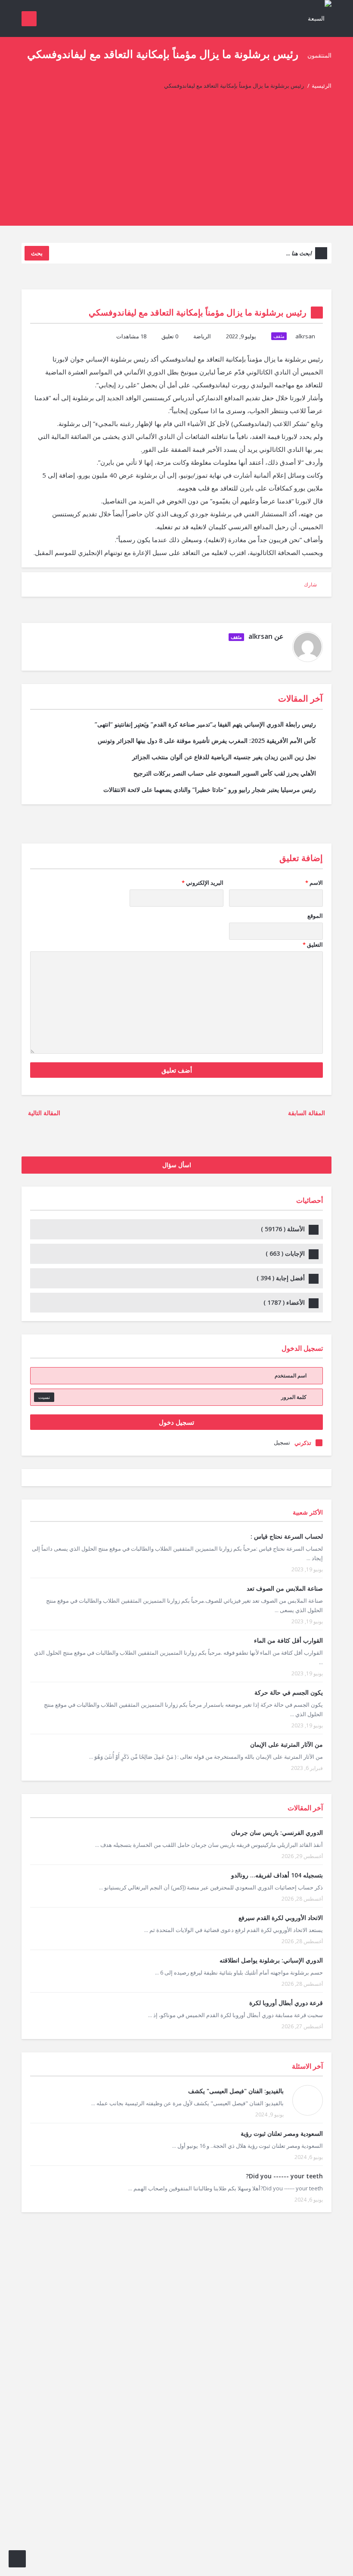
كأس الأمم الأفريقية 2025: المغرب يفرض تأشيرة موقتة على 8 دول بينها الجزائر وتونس (207, 741)
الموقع (315, 916)
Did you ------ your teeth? (284, 2176)
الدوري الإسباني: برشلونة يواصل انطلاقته (271, 1960)
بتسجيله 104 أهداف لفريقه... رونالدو (277, 1875)
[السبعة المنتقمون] (315, 36)
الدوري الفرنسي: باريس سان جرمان (277, 1832)
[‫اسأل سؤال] (17, 2559)
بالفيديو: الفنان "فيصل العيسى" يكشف (236, 2091)
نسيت (44, 1397)
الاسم (314, 883)
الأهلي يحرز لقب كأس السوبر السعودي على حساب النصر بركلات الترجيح (225, 773)
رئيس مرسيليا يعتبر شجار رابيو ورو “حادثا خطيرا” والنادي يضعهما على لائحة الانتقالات (210, 790)
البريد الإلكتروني (203, 883)
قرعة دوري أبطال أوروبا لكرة (286, 2003)
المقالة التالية (43, 1113)
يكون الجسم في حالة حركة (289, 1692)
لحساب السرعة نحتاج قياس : (287, 1536)
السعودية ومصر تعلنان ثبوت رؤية (282, 2133)
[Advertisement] (176, 166)
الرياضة (202, 336)
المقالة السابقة (307, 1113)
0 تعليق (170, 336)
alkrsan (305, 336)
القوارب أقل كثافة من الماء (288, 1640)
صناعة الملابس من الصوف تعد (285, 1588)
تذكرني (303, 1443)
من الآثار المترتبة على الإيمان (286, 1744)
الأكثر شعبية (308, 1512)
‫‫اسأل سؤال (177, 1165)
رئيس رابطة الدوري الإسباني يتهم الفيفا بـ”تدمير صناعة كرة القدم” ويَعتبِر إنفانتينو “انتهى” (205, 724)
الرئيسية (322, 86)
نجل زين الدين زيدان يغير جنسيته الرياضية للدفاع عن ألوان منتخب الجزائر (224, 757)
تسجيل (282, 1442)
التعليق (313, 945)
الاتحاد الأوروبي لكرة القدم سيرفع (281, 1918)
